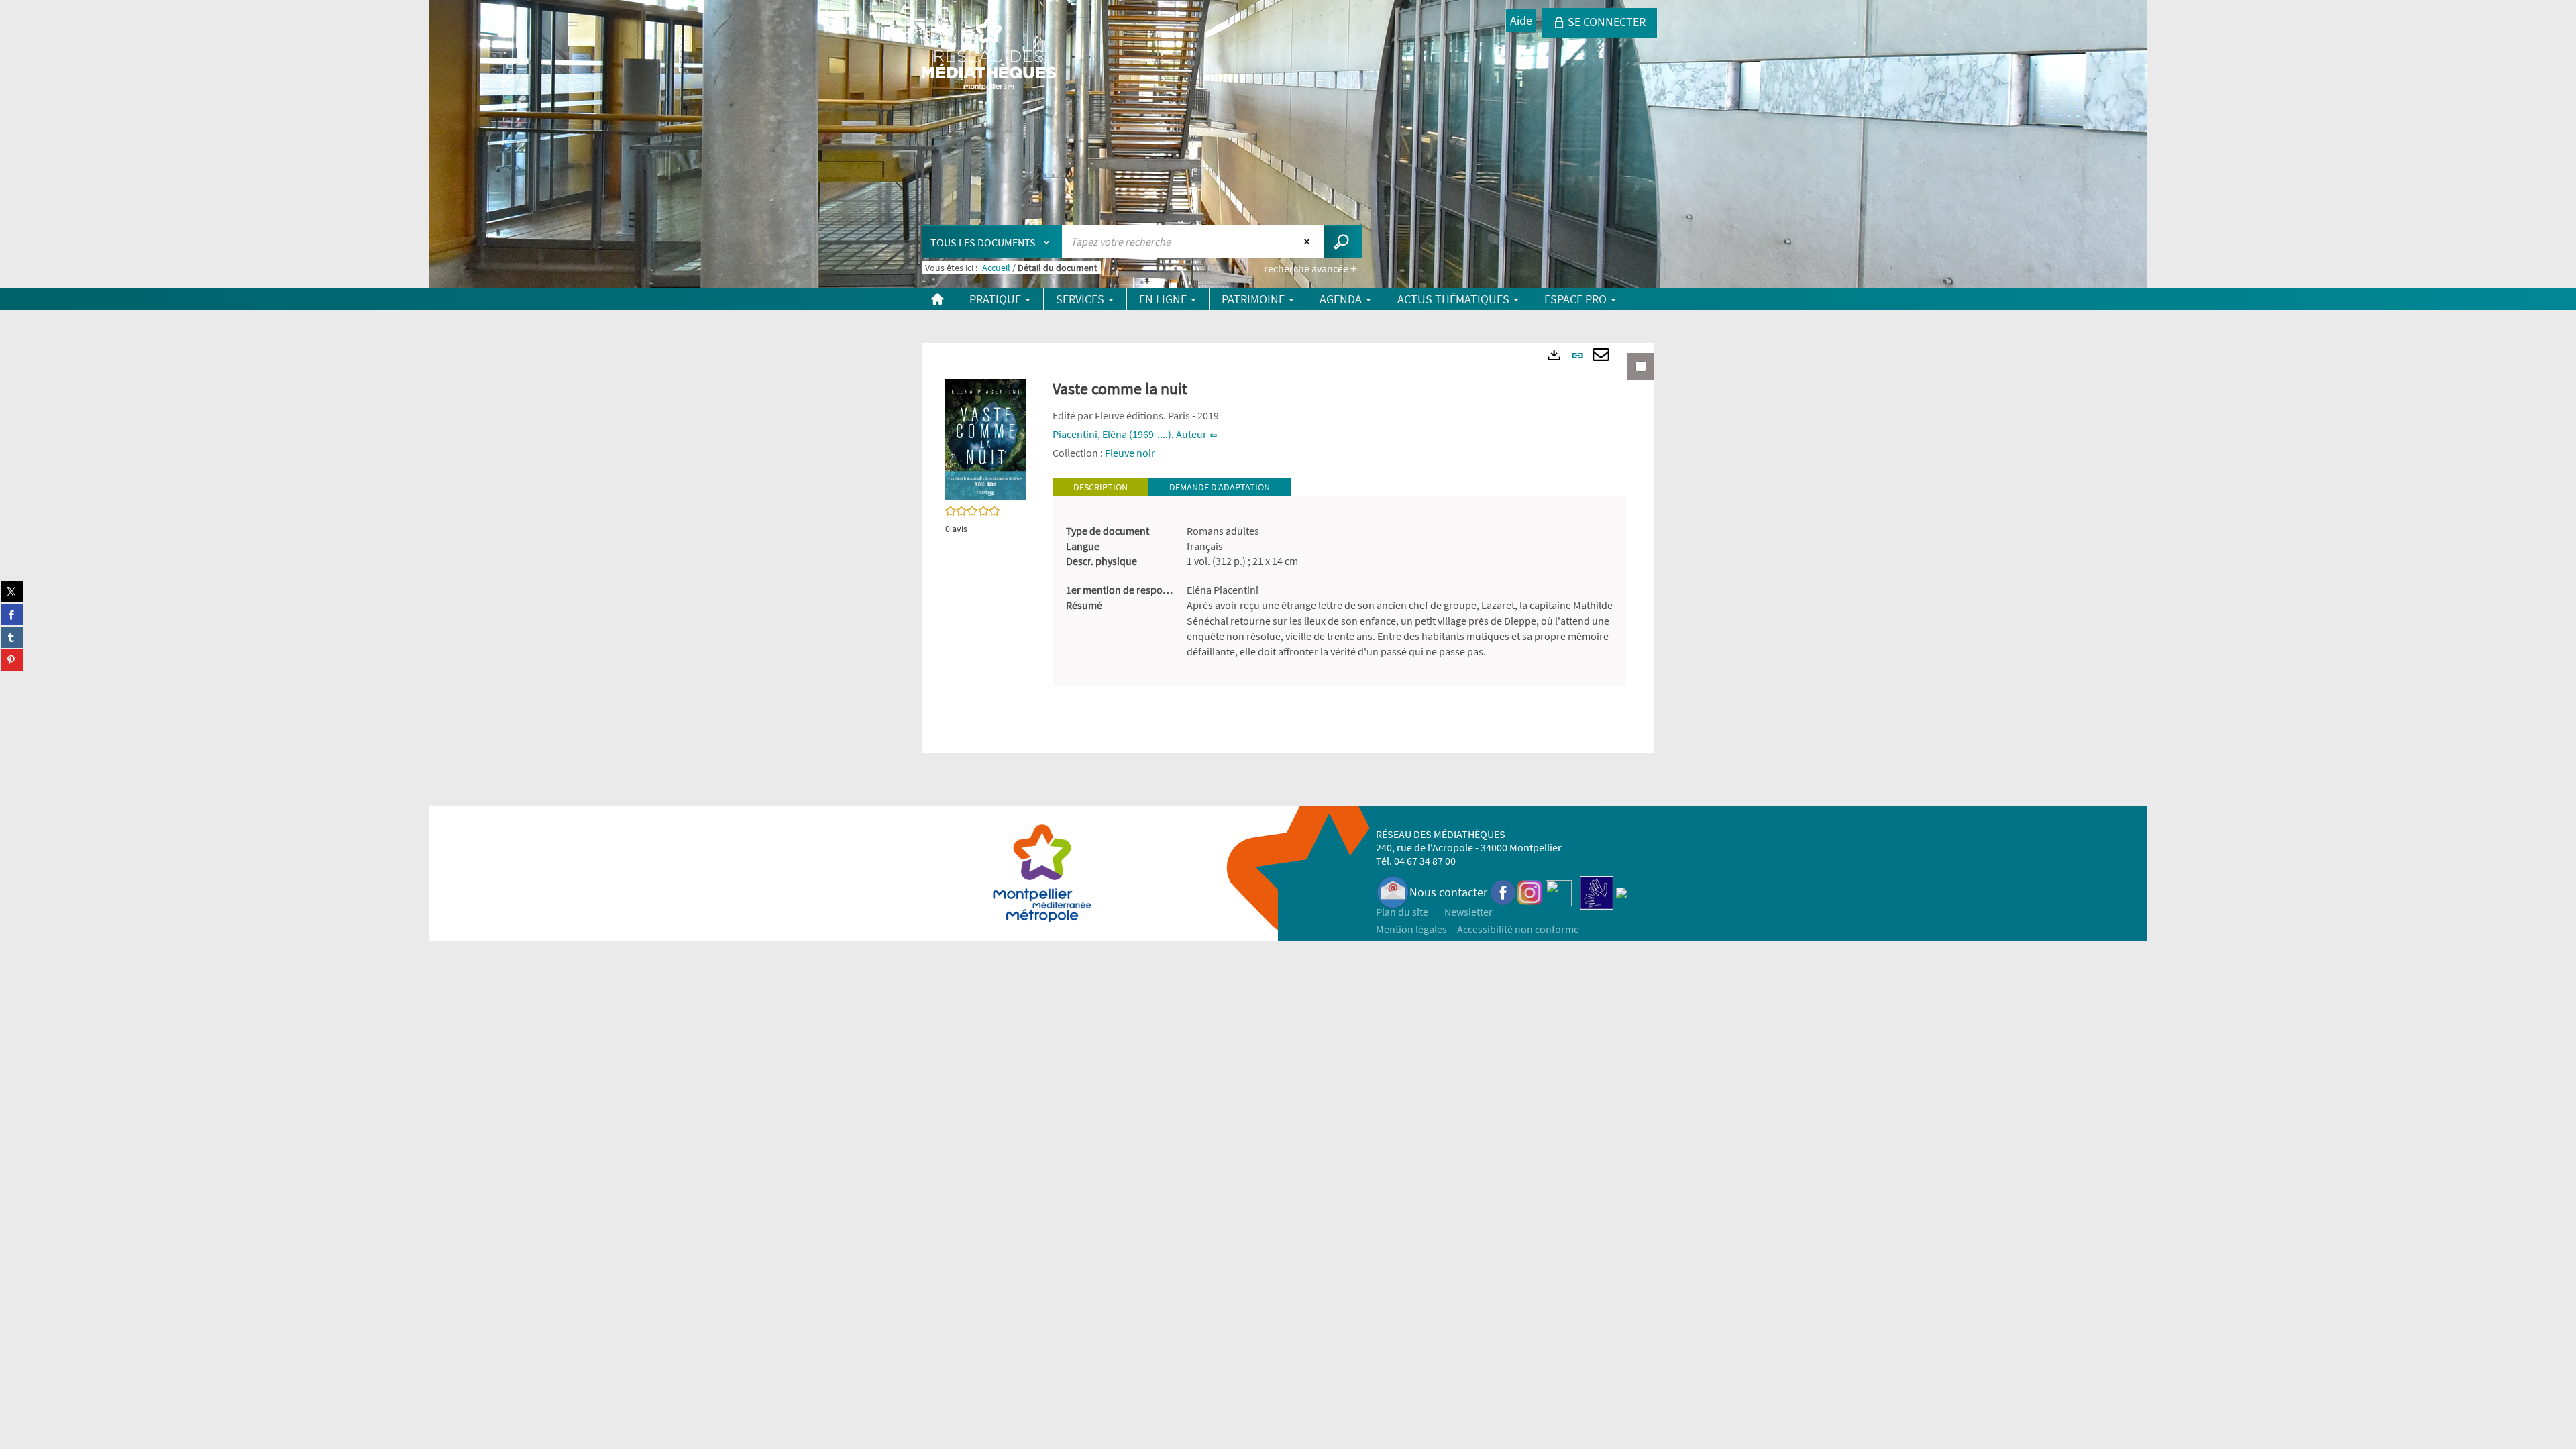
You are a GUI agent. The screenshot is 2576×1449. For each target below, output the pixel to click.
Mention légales (1411, 929)
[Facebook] (1503, 892)
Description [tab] (1101, 487)
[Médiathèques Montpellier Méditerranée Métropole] (989, 55)
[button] (985, 438)
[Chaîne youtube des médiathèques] (1559, 892)
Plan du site (1402, 912)
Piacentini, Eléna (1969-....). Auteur (1130, 434)
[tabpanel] (1339, 591)
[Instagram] (1530, 892)
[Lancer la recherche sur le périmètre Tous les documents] (1343, 242)
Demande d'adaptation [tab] (1220, 487)
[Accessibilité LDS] (1597, 892)
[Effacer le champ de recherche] (1308, 241)
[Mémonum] (1621, 892)
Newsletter (1468, 912)
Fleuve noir (1130, 453)
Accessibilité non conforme (1518, 929)
